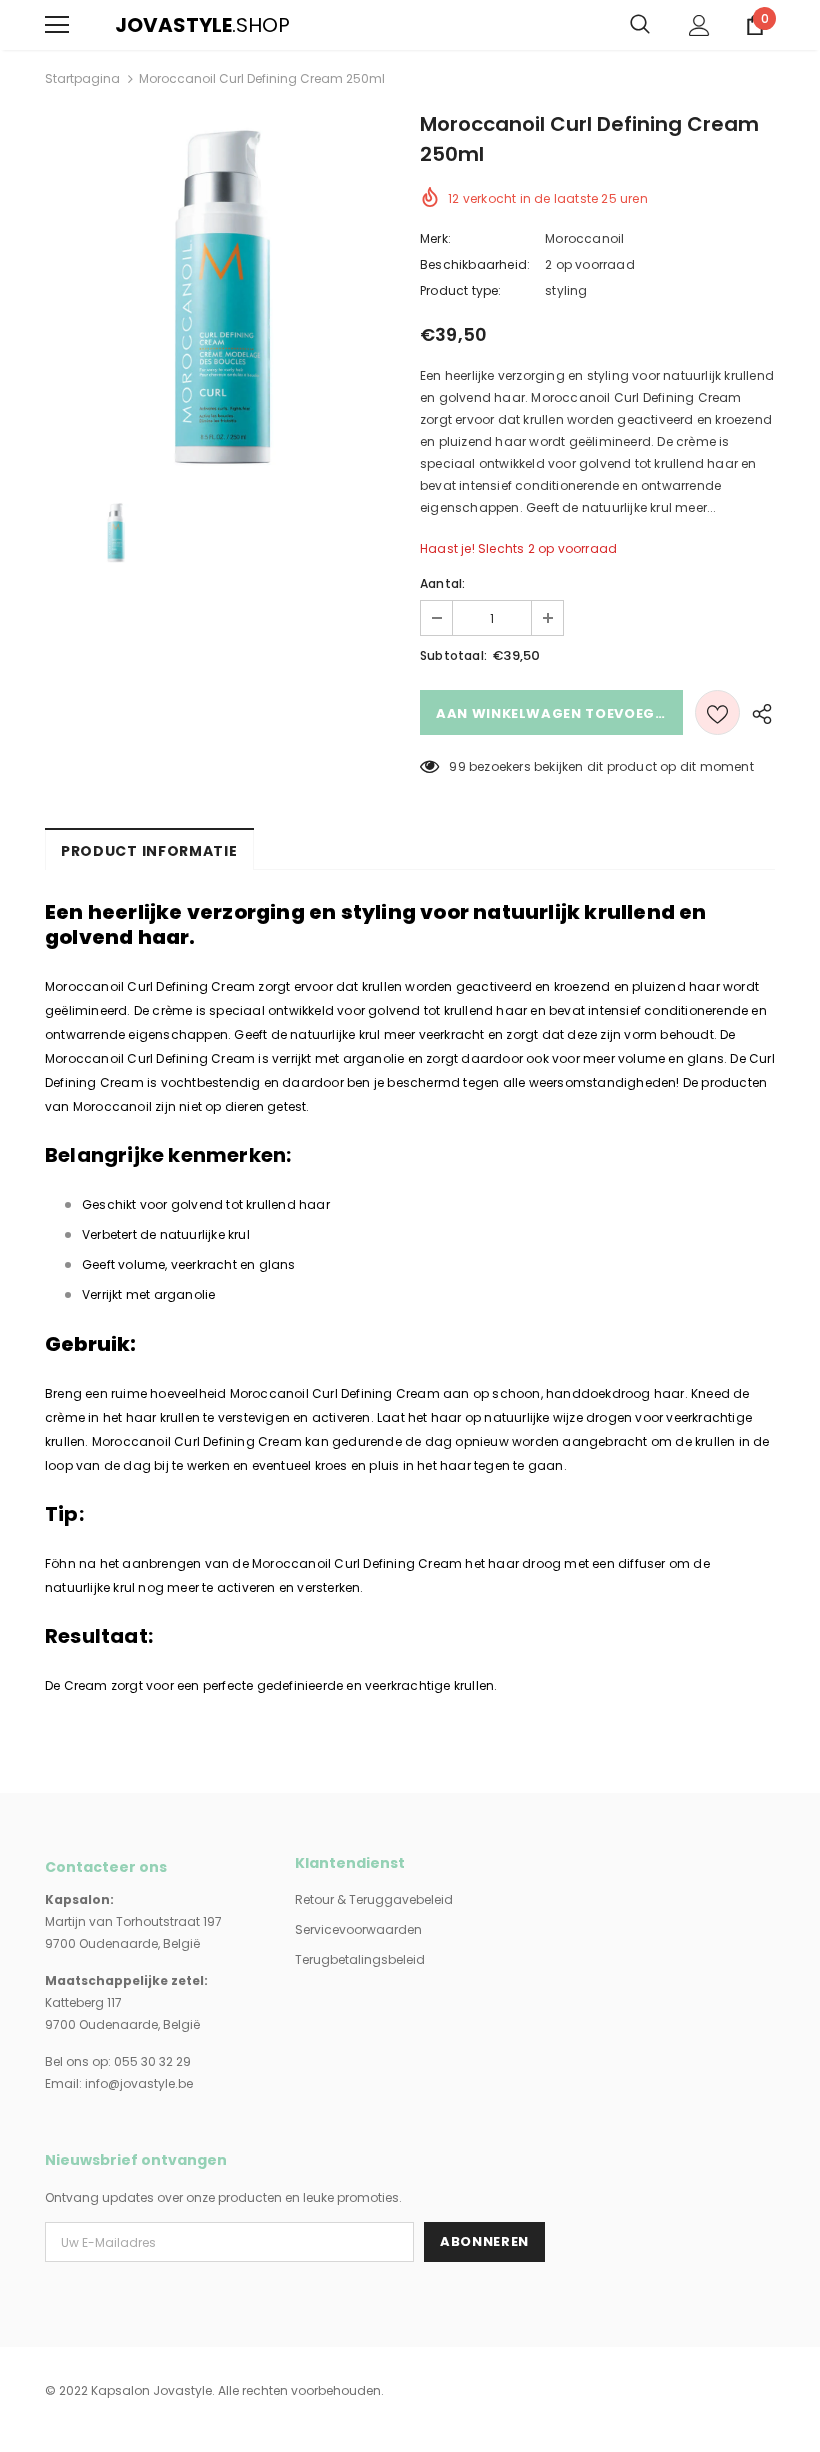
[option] (222, 293)
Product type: (461, 290)
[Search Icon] (640, 25)
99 (457, 766)
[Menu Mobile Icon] (57, 25)
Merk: (435, 238)
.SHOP (128, 25)
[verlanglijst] (717, 712)
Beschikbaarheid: (475, 264)
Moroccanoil (584, 238)
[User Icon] (699, 25)
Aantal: (442, 583)
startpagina (82, 78)
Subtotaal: (453, 655)
